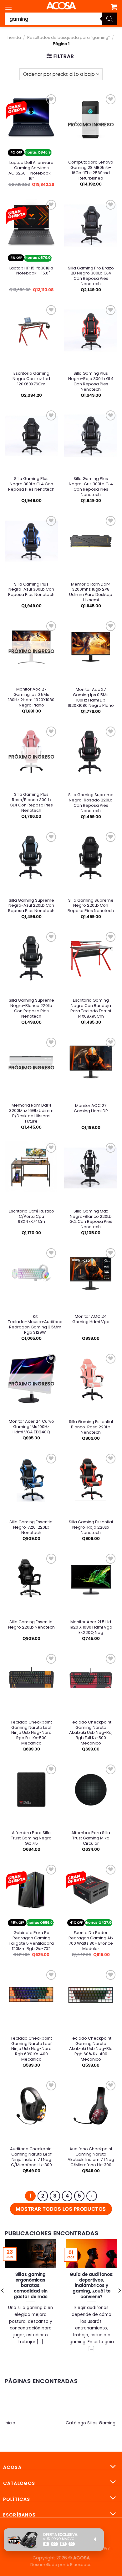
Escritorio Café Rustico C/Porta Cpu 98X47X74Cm (31, 1217)
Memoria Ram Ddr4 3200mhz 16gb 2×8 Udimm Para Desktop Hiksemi (91, 592)
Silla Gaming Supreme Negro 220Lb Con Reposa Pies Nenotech (91, 906)
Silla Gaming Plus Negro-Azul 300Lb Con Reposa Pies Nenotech (31, 590)
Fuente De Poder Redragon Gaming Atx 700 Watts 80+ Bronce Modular (91, 1941)
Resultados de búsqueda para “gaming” (69, 37)
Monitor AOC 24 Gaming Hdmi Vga (91, 1319)
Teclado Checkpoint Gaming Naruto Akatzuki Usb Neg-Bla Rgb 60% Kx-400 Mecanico (91, 2049)
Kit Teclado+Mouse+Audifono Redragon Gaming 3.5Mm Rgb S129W (35, 1325)
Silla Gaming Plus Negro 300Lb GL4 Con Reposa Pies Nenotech (31, 484)
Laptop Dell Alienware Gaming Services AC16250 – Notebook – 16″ (31, 171)
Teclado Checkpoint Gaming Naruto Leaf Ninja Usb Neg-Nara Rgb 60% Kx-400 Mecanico (31, 2049)
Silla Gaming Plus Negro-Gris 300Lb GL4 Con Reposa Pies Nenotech (91, 487)
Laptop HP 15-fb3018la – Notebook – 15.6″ (31, 271)
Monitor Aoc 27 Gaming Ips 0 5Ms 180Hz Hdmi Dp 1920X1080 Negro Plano (91, 698)
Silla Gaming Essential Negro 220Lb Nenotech (31, 1625)
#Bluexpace (79, 2565)
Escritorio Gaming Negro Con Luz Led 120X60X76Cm (31, 379)
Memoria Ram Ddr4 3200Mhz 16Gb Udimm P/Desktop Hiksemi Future (31, 1113)
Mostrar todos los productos (61, 2209)
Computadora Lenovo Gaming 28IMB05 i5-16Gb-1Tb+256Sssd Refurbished (91, 170)
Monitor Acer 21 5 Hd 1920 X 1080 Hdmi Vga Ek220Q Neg (91, 1627)
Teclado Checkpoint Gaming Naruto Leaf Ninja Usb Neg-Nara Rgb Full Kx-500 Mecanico (31, 1733)
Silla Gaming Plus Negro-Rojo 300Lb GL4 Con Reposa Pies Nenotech (91, 382)
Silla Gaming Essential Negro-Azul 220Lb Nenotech (31, 1528)
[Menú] (8, 8)
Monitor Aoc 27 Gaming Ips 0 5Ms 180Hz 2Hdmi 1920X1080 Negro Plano (31, 697)
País (108, 2549)
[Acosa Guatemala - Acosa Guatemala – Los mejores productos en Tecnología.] (61, 6)
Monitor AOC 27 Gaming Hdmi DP (91, 1108)
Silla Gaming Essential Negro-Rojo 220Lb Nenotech (91, 1528)
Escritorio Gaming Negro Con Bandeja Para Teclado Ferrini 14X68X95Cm (91, 1009)
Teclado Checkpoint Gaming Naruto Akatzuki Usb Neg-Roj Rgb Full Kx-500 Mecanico (91, 1733)
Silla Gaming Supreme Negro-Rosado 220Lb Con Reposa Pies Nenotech (91, 803)
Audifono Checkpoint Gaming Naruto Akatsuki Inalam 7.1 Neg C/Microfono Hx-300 (91, 2157)
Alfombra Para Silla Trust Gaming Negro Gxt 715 (31, 1838)
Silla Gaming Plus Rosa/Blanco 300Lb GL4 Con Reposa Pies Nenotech (31, 803)
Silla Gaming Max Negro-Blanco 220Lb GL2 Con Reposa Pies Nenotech (91, 1219)
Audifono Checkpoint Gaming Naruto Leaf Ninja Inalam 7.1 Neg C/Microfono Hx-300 (31, 2157)
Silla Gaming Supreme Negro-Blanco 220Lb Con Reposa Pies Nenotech (31, 1009)
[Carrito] (114, 7)
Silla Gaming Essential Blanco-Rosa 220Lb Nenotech (91, 1427)
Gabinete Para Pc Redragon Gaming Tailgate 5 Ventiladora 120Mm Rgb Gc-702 (31, 1941)
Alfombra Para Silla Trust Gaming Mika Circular (91, 1838)
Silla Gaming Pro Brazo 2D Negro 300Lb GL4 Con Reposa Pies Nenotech (91, 276)
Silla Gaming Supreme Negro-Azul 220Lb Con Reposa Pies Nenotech (31, 906)
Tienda (14, 37)
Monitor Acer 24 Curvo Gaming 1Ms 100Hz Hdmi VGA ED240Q (31, 1427)
